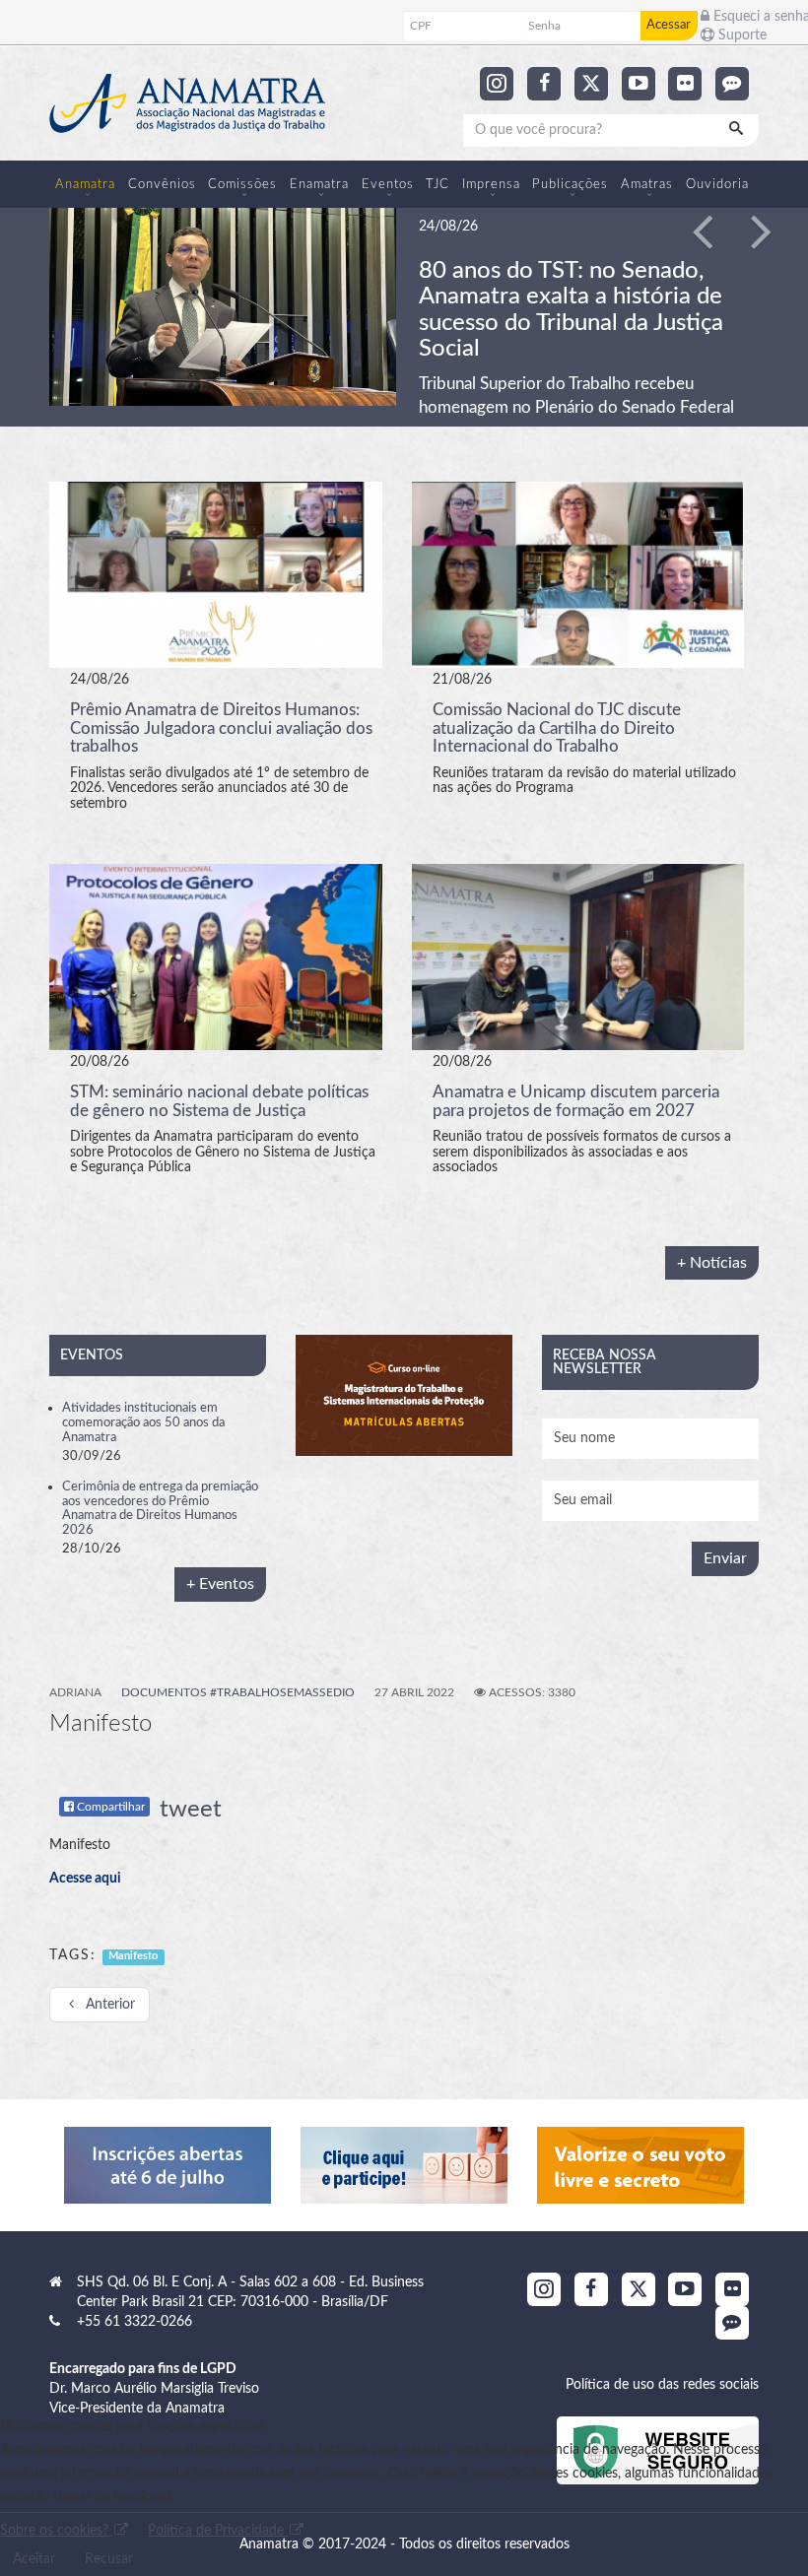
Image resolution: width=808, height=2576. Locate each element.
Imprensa (491, 184)
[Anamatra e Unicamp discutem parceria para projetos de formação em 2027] (578, 955)
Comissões (242, 184)
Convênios (162, 184)
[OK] (738, 130)
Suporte (741, 35)
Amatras (647, 184)
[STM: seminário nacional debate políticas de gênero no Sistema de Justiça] (216, 955)
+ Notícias (712, 1260)
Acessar (669, 25)
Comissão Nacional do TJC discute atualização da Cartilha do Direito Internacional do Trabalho (557, 726)
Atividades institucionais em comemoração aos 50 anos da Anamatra (143, 1420)
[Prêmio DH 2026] (168, 2163)
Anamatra (85, 184)
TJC (438, 184)
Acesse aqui (85, 1877)
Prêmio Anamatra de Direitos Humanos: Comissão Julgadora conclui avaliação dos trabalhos (221, 726)
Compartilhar (109, 1805)
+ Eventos (220, 1582)
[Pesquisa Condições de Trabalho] (404, 2163)
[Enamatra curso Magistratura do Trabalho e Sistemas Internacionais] (404, 1393)
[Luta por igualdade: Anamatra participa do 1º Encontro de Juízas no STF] (223, 305)
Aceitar (34, 2559)
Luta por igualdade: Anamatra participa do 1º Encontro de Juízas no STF (570, 297)
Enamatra (319, 184)
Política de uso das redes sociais (662, 2383)
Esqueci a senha (753, 17)
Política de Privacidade (218, 2531)
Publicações (570, 184)
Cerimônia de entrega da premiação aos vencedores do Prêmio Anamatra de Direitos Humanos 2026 (160, 1506)
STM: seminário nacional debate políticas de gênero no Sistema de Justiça (219, 1099)
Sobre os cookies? (56, 2531)
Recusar (109, 2559)
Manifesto (133, 1954)
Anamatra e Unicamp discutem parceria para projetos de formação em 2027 (576, 1099)
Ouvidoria (717, 184)
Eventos (388, 184)
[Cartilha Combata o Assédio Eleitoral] (640, 2163)
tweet (191, 1808)
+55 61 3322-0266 (135, 2320)
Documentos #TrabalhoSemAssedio (238, 1690)
